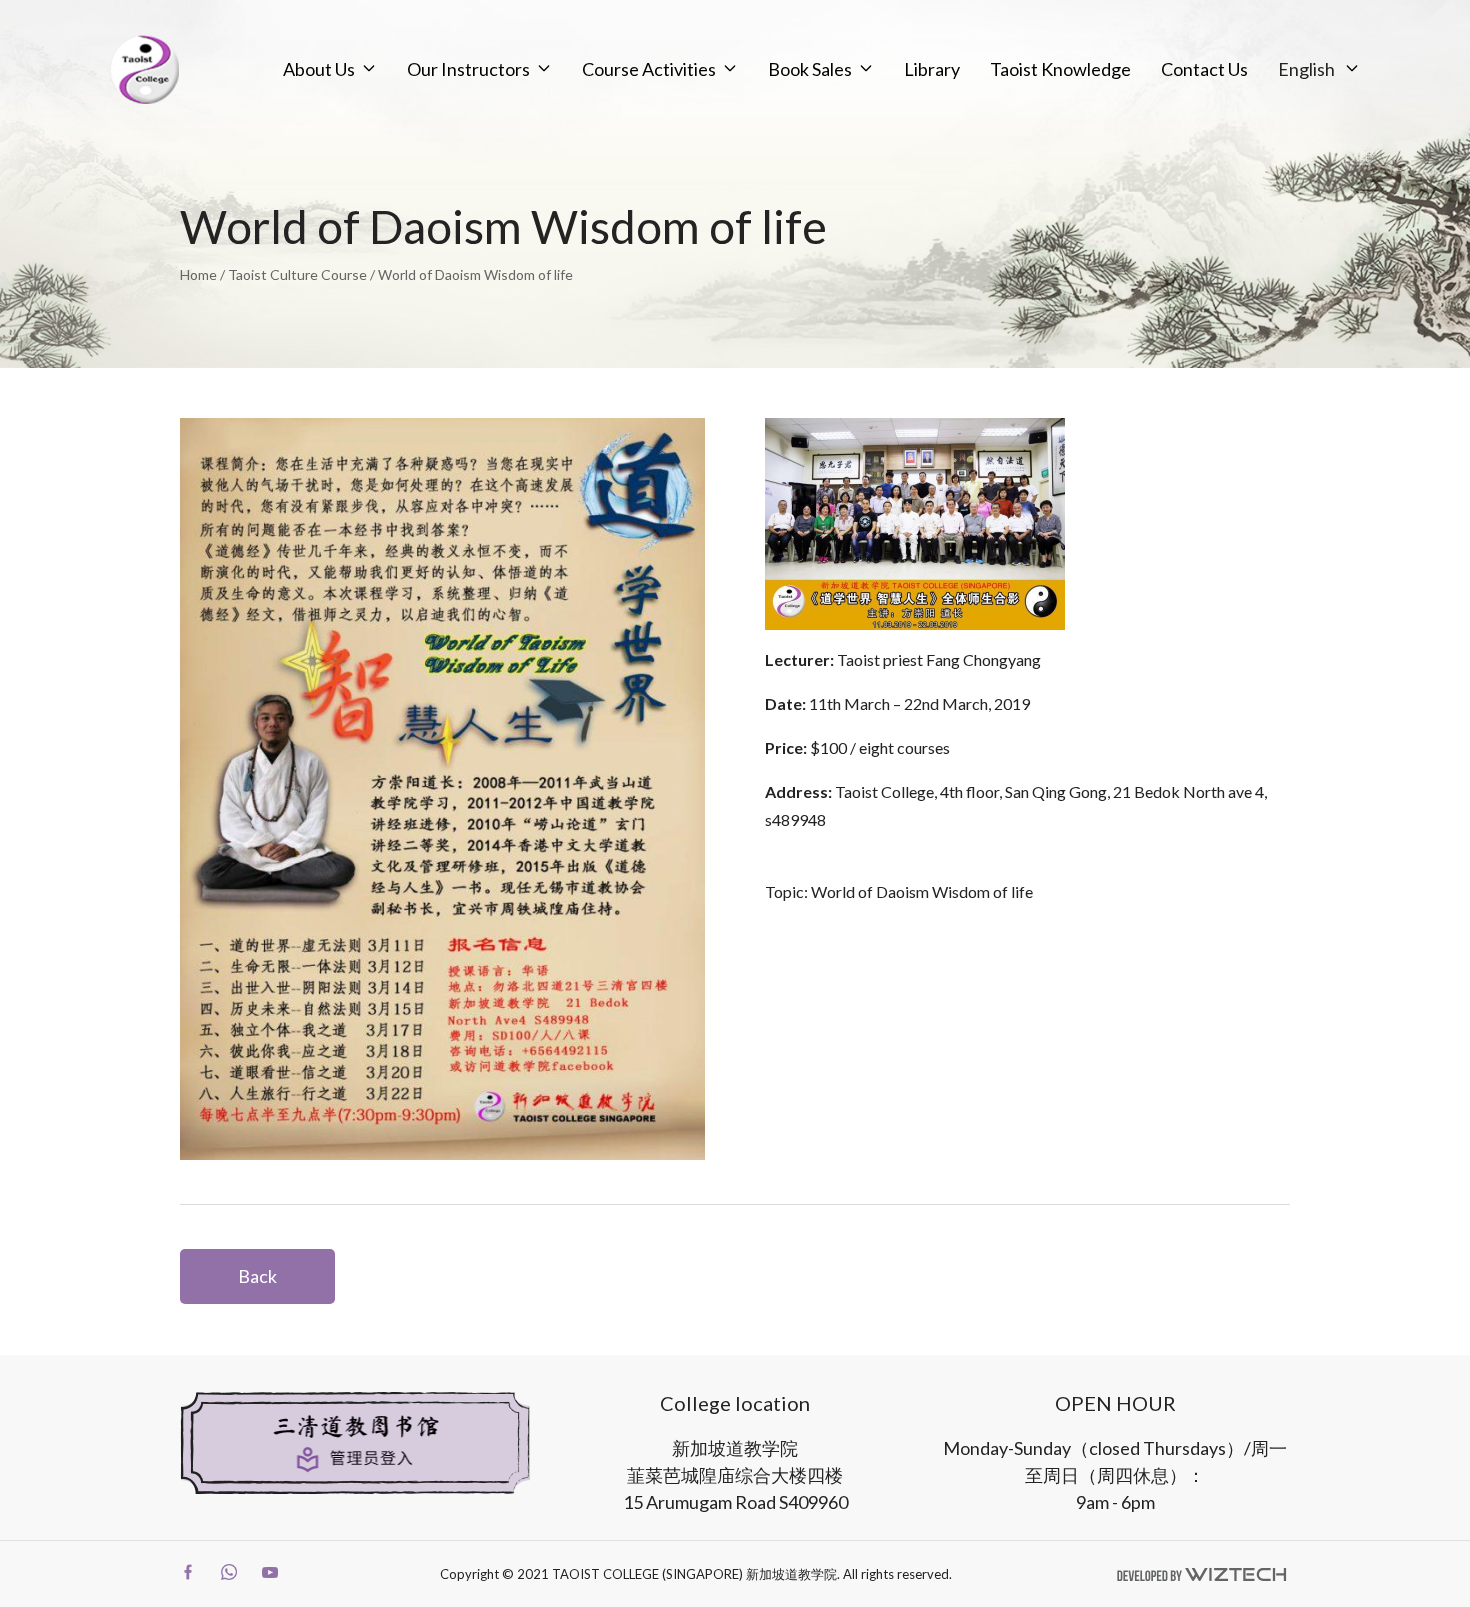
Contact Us (1204, 69)
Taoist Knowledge (1060, 69)
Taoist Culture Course (297, 274)
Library (932, 69)
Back (257, 1276)
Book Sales (810, 69)
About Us (319, 69)
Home (198, 274)
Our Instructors (468, 69)
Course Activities (649, 69)
